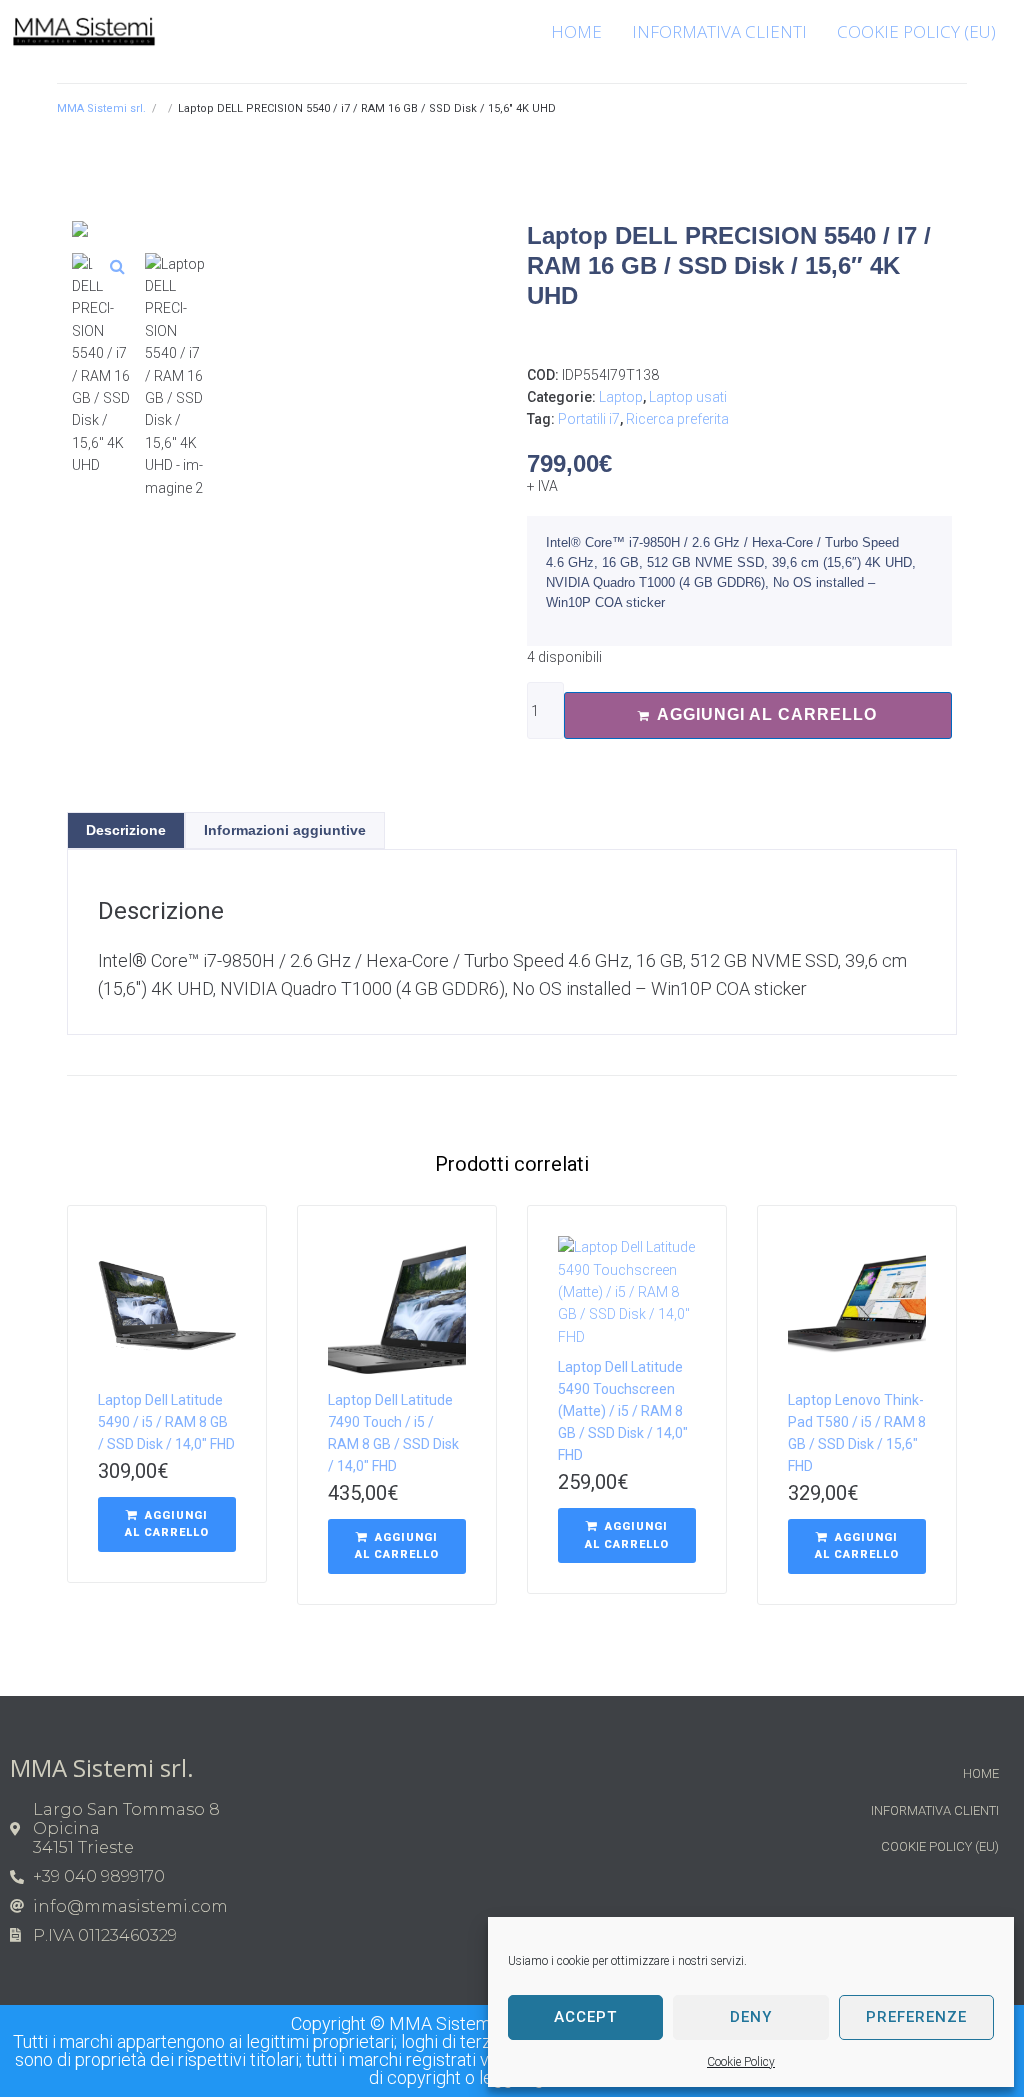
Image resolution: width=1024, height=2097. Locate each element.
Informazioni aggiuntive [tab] (285, 830)
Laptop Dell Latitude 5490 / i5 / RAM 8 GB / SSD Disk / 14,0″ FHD (166, 1422)
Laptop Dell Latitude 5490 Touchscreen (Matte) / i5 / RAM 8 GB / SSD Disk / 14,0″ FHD (623, 1411)
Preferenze (916, 2017)
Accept (585, 2017)
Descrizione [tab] (126, 830)
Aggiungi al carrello (767, 714)
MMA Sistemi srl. (101, 108)
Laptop (621, 397)
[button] (117, 266)
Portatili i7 (589, 419)
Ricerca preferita (677, 419)
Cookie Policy (741, 2062)
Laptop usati (688, 397)
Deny (751, 2017)
